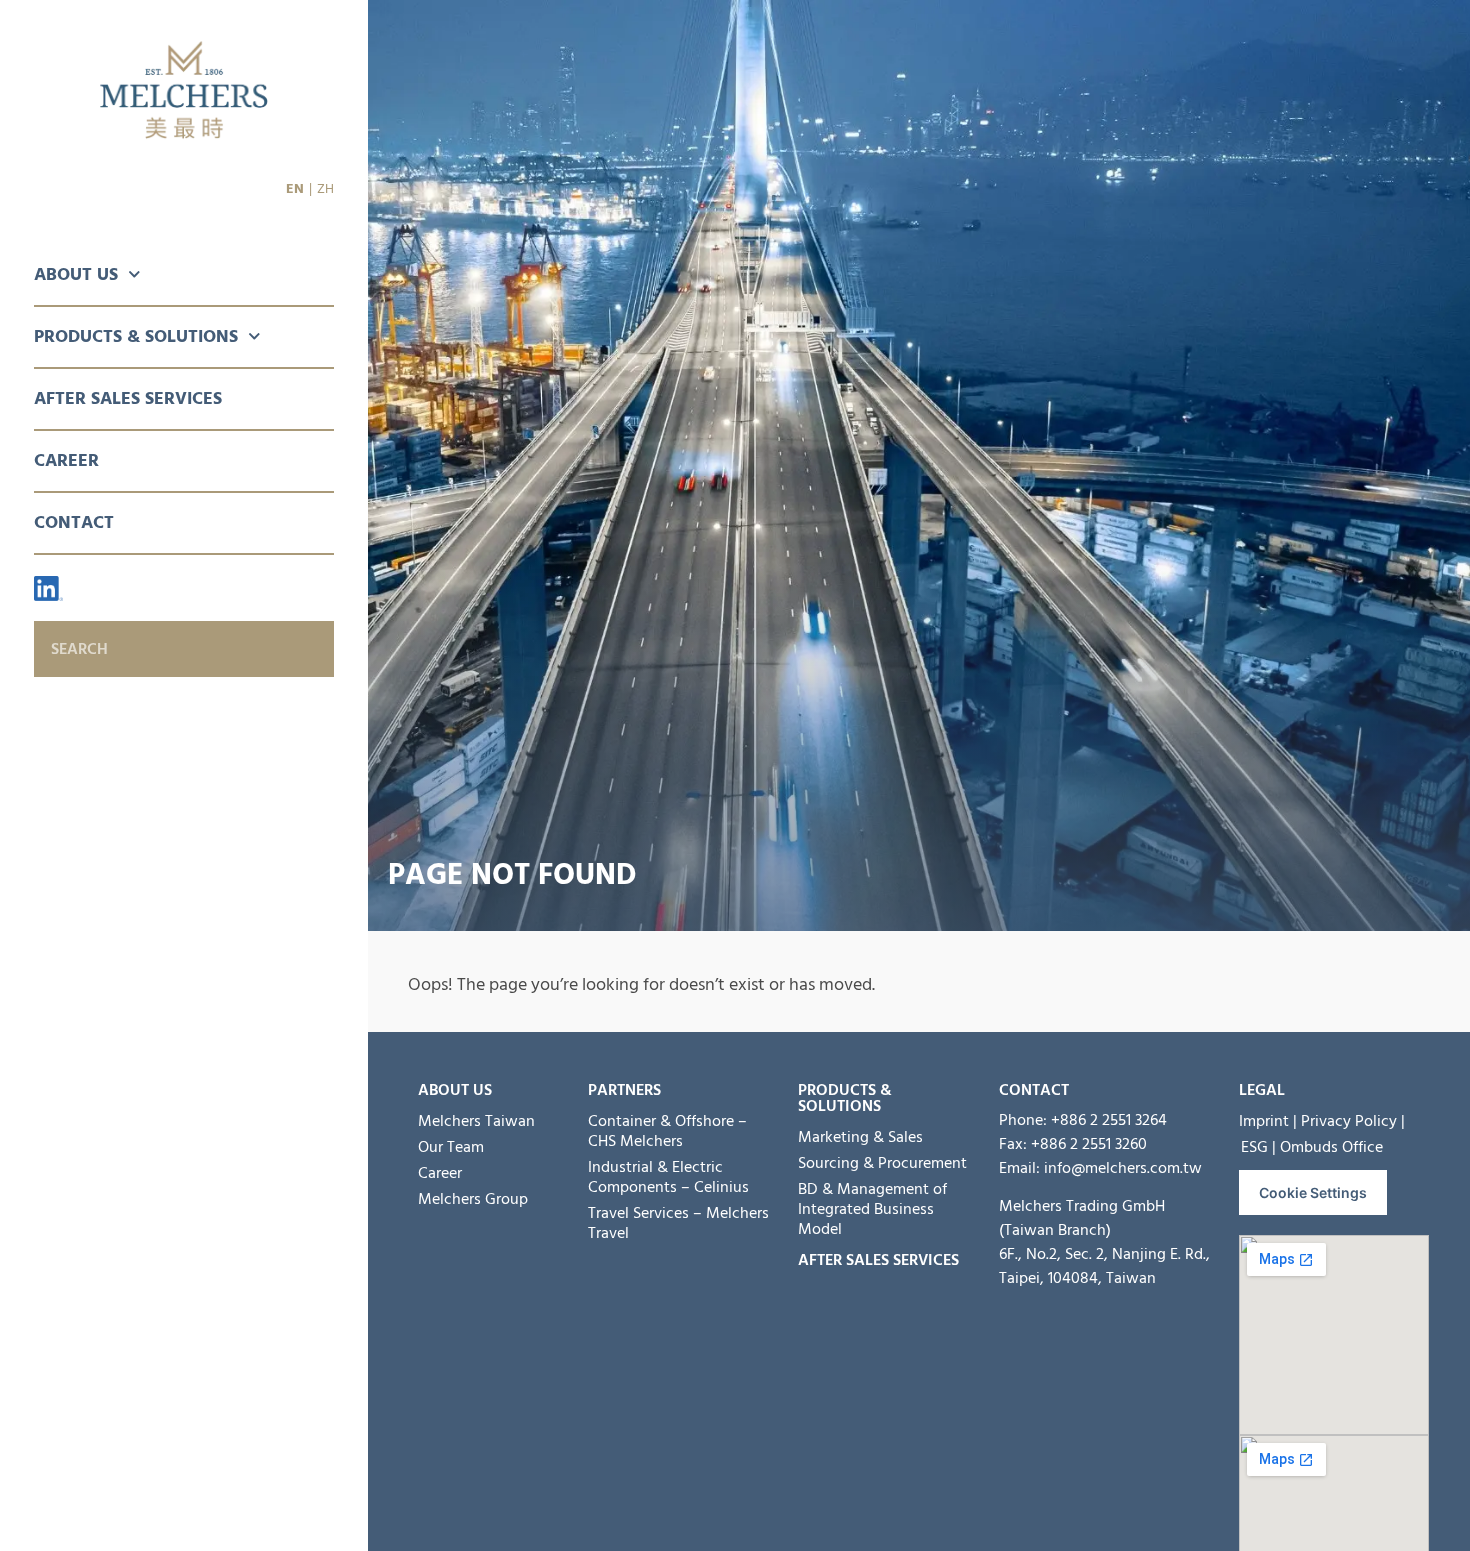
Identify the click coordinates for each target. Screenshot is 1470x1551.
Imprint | (1268, 1121)
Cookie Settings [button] (1313, 1192)
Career (66, 460)
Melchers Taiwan (476, 1121)
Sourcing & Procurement (882, 1163)
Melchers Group (473, 1199)
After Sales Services (128, 398)
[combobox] (184, 649)
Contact (74, 522)
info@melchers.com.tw (1123, 1168)
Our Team (451, 1147)
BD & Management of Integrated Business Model (872, 1209)
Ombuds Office (1331, 1147)
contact (1034, 1090)
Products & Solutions (136, 336)
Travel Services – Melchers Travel (678, 1223)
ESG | (1258, 1147)
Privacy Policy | (1353, 1121)
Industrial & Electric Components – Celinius (668, 1177)
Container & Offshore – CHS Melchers (667, 1131)
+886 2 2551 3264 (1109, 1120)
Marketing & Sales (860, 1137)
